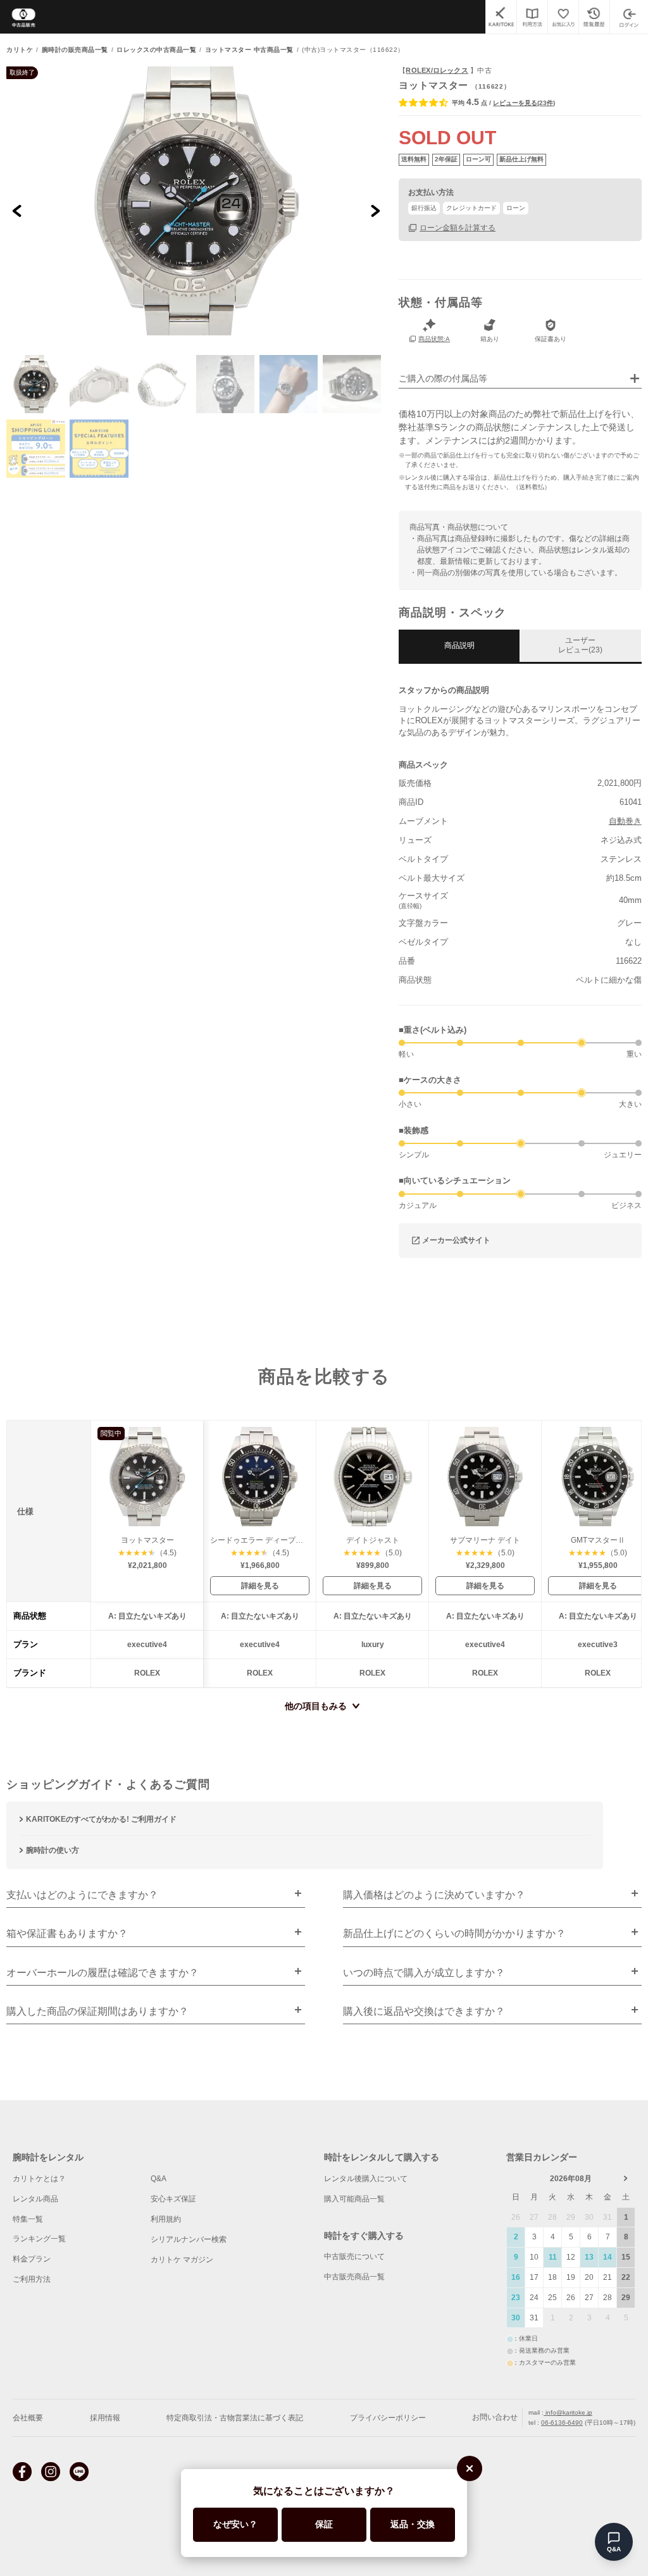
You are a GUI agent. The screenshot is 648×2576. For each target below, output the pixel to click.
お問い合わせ (495, 2418)
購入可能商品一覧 (354, 2199)
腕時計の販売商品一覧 (75, 50)
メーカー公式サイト (456, 1240)
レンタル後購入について (366, 2179)
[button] (35, 384)
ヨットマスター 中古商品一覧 (249, 50)
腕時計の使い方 (53, 1850)
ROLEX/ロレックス (437, 70)
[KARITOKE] (501, 17)
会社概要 (28, 2418)
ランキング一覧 (39, 2239)
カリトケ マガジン (182, 2260)
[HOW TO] (532, 17)
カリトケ (20, 50)
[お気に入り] (563, 17)
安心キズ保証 (173, 2199)
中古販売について (354, 2256)
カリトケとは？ (39, 2179)
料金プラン (32, 2259)
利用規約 (166, 2219)
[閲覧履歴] (594, 17)
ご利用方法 (32, 2279)
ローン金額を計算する (458, 227)
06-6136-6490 (562, 2423)
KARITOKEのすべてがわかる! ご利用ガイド (101, 1819)
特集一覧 (28, 2219)
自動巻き (625, 821)
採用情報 (105, 2418)
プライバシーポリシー (388, 2418)
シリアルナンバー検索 (189, 2239)
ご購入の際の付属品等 (443, 379)
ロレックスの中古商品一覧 (156, 50)
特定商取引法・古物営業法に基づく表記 (235, 2418)
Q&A (159, 2179)
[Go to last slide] (17, 210)
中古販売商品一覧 (354, 2277)
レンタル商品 (35, 2199)
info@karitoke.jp (568, 2412)
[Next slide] (375, 210)
